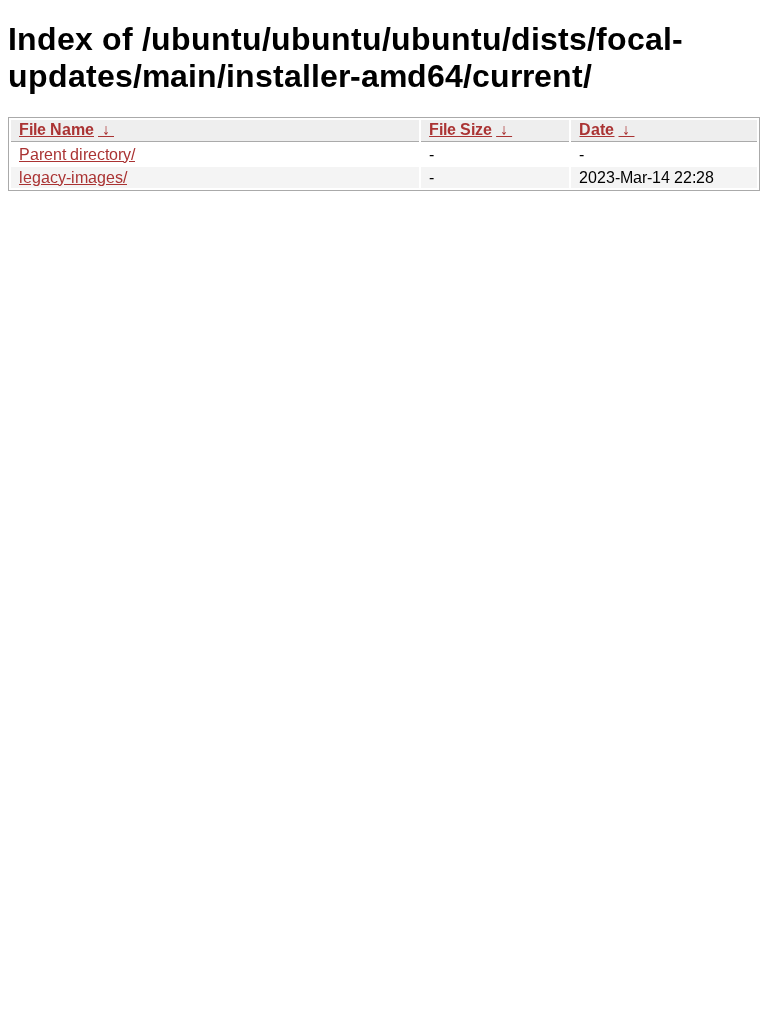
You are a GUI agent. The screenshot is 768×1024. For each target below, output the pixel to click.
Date (596, 129)
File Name (56, 129)
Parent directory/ (77, 154)
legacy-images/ (73, 177)
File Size (460, 129)
